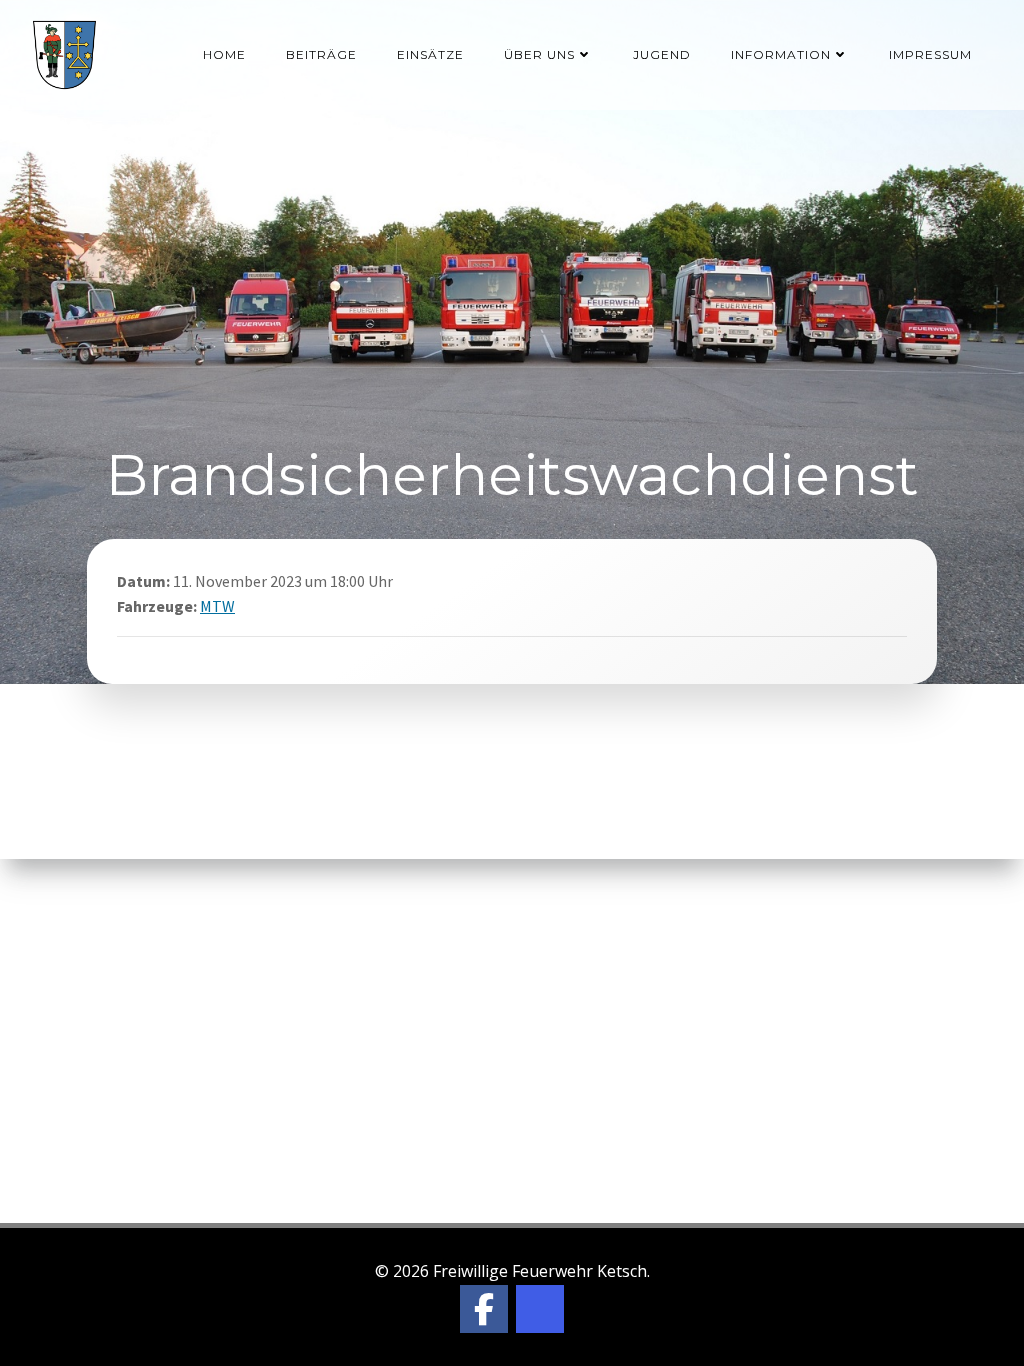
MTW (217, 606)
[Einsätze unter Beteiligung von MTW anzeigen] (248, 606)
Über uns (539, 54)
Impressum (930, 54)
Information (781, 54)
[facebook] (484, 1309)
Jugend (662, 54)
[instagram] (540, 1309)
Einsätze (430, 54)
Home (224, 54)
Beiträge (321, 54)
